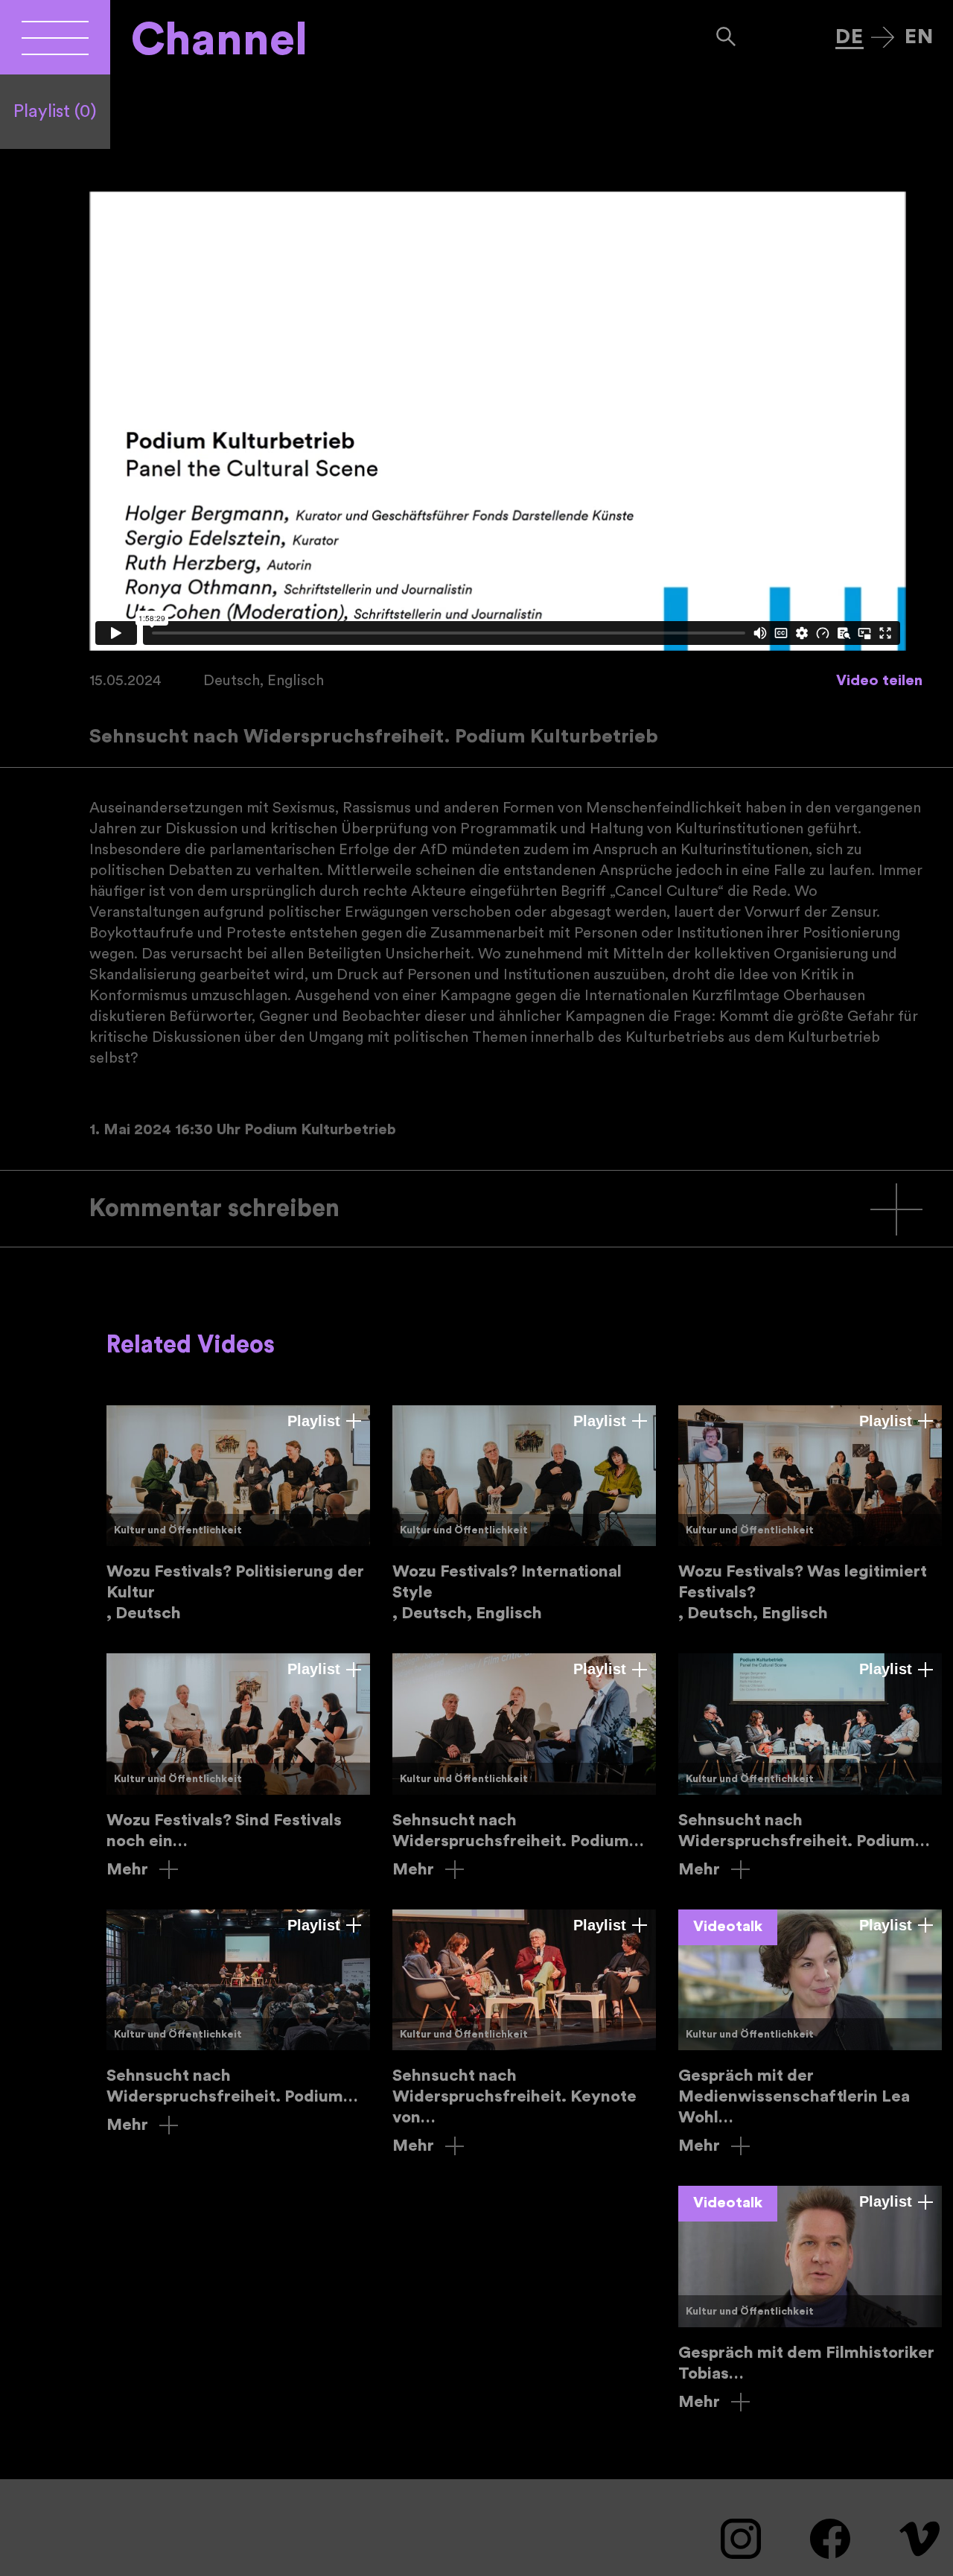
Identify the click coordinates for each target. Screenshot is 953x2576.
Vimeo (919, 2539)
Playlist (55, 112)
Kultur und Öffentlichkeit (178, 1530)
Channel (219, 40)
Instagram (741, 2539)
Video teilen (879, 681)
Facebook (830, 2539)
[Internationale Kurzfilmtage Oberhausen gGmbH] (55, 37)
